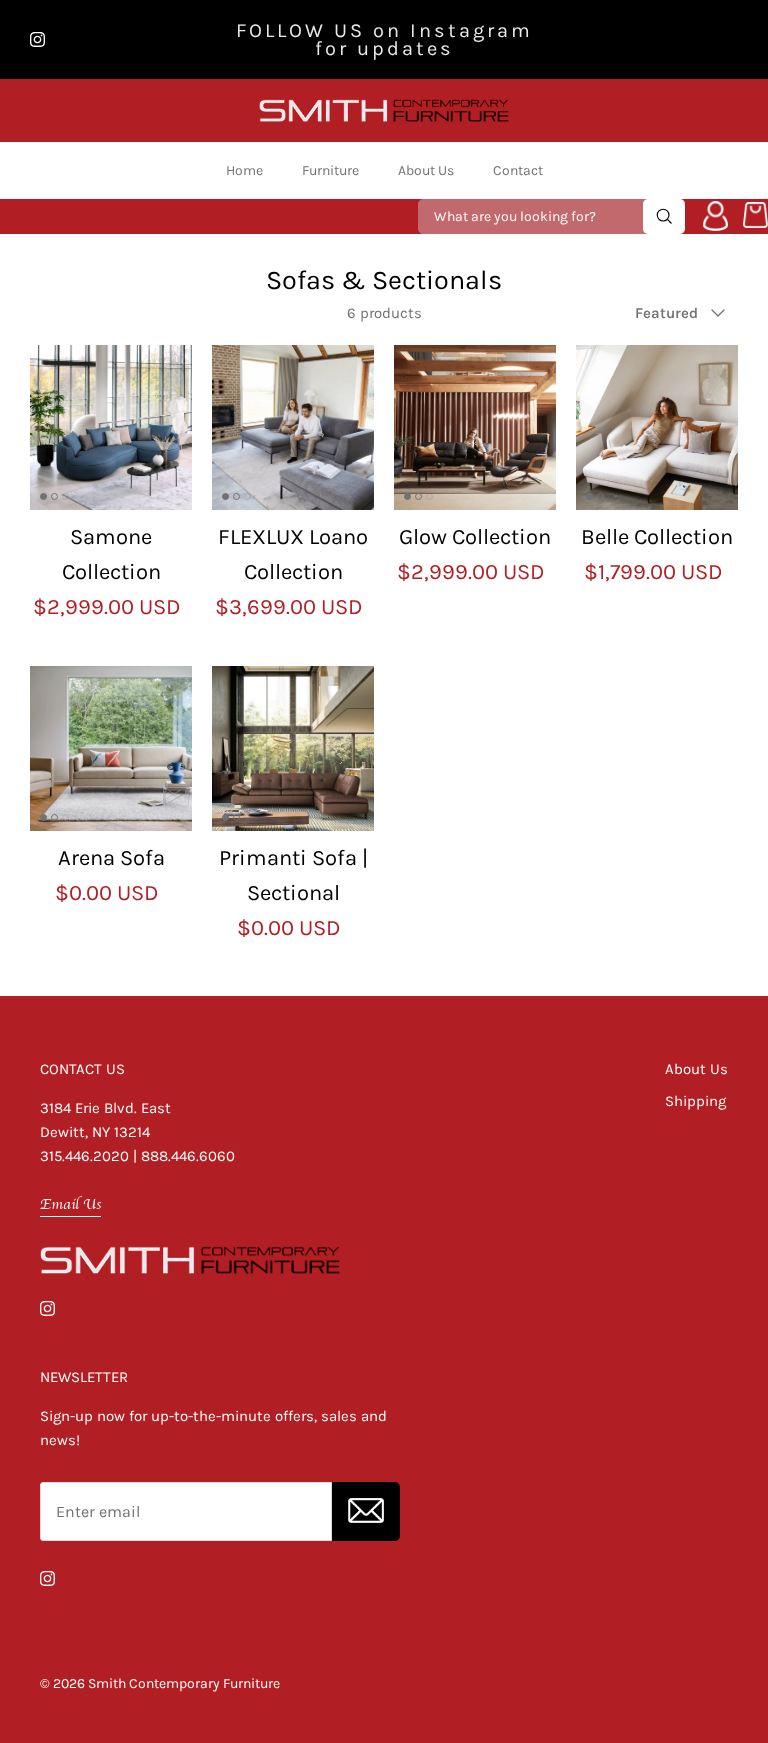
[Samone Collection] (111, 427)
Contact (518, 170)
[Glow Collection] (475, 427)
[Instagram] (37, 39)
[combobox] (533, 216)
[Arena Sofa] (111, 748)
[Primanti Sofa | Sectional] (293, 748)
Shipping (695, 1101)
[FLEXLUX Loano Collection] (293, 427)
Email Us (70, 1204)
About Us (426, 170)
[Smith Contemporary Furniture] (384, 110)
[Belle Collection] (657, 427)
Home (244, 170)
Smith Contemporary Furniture (184, 1683)
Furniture (330, 170)
